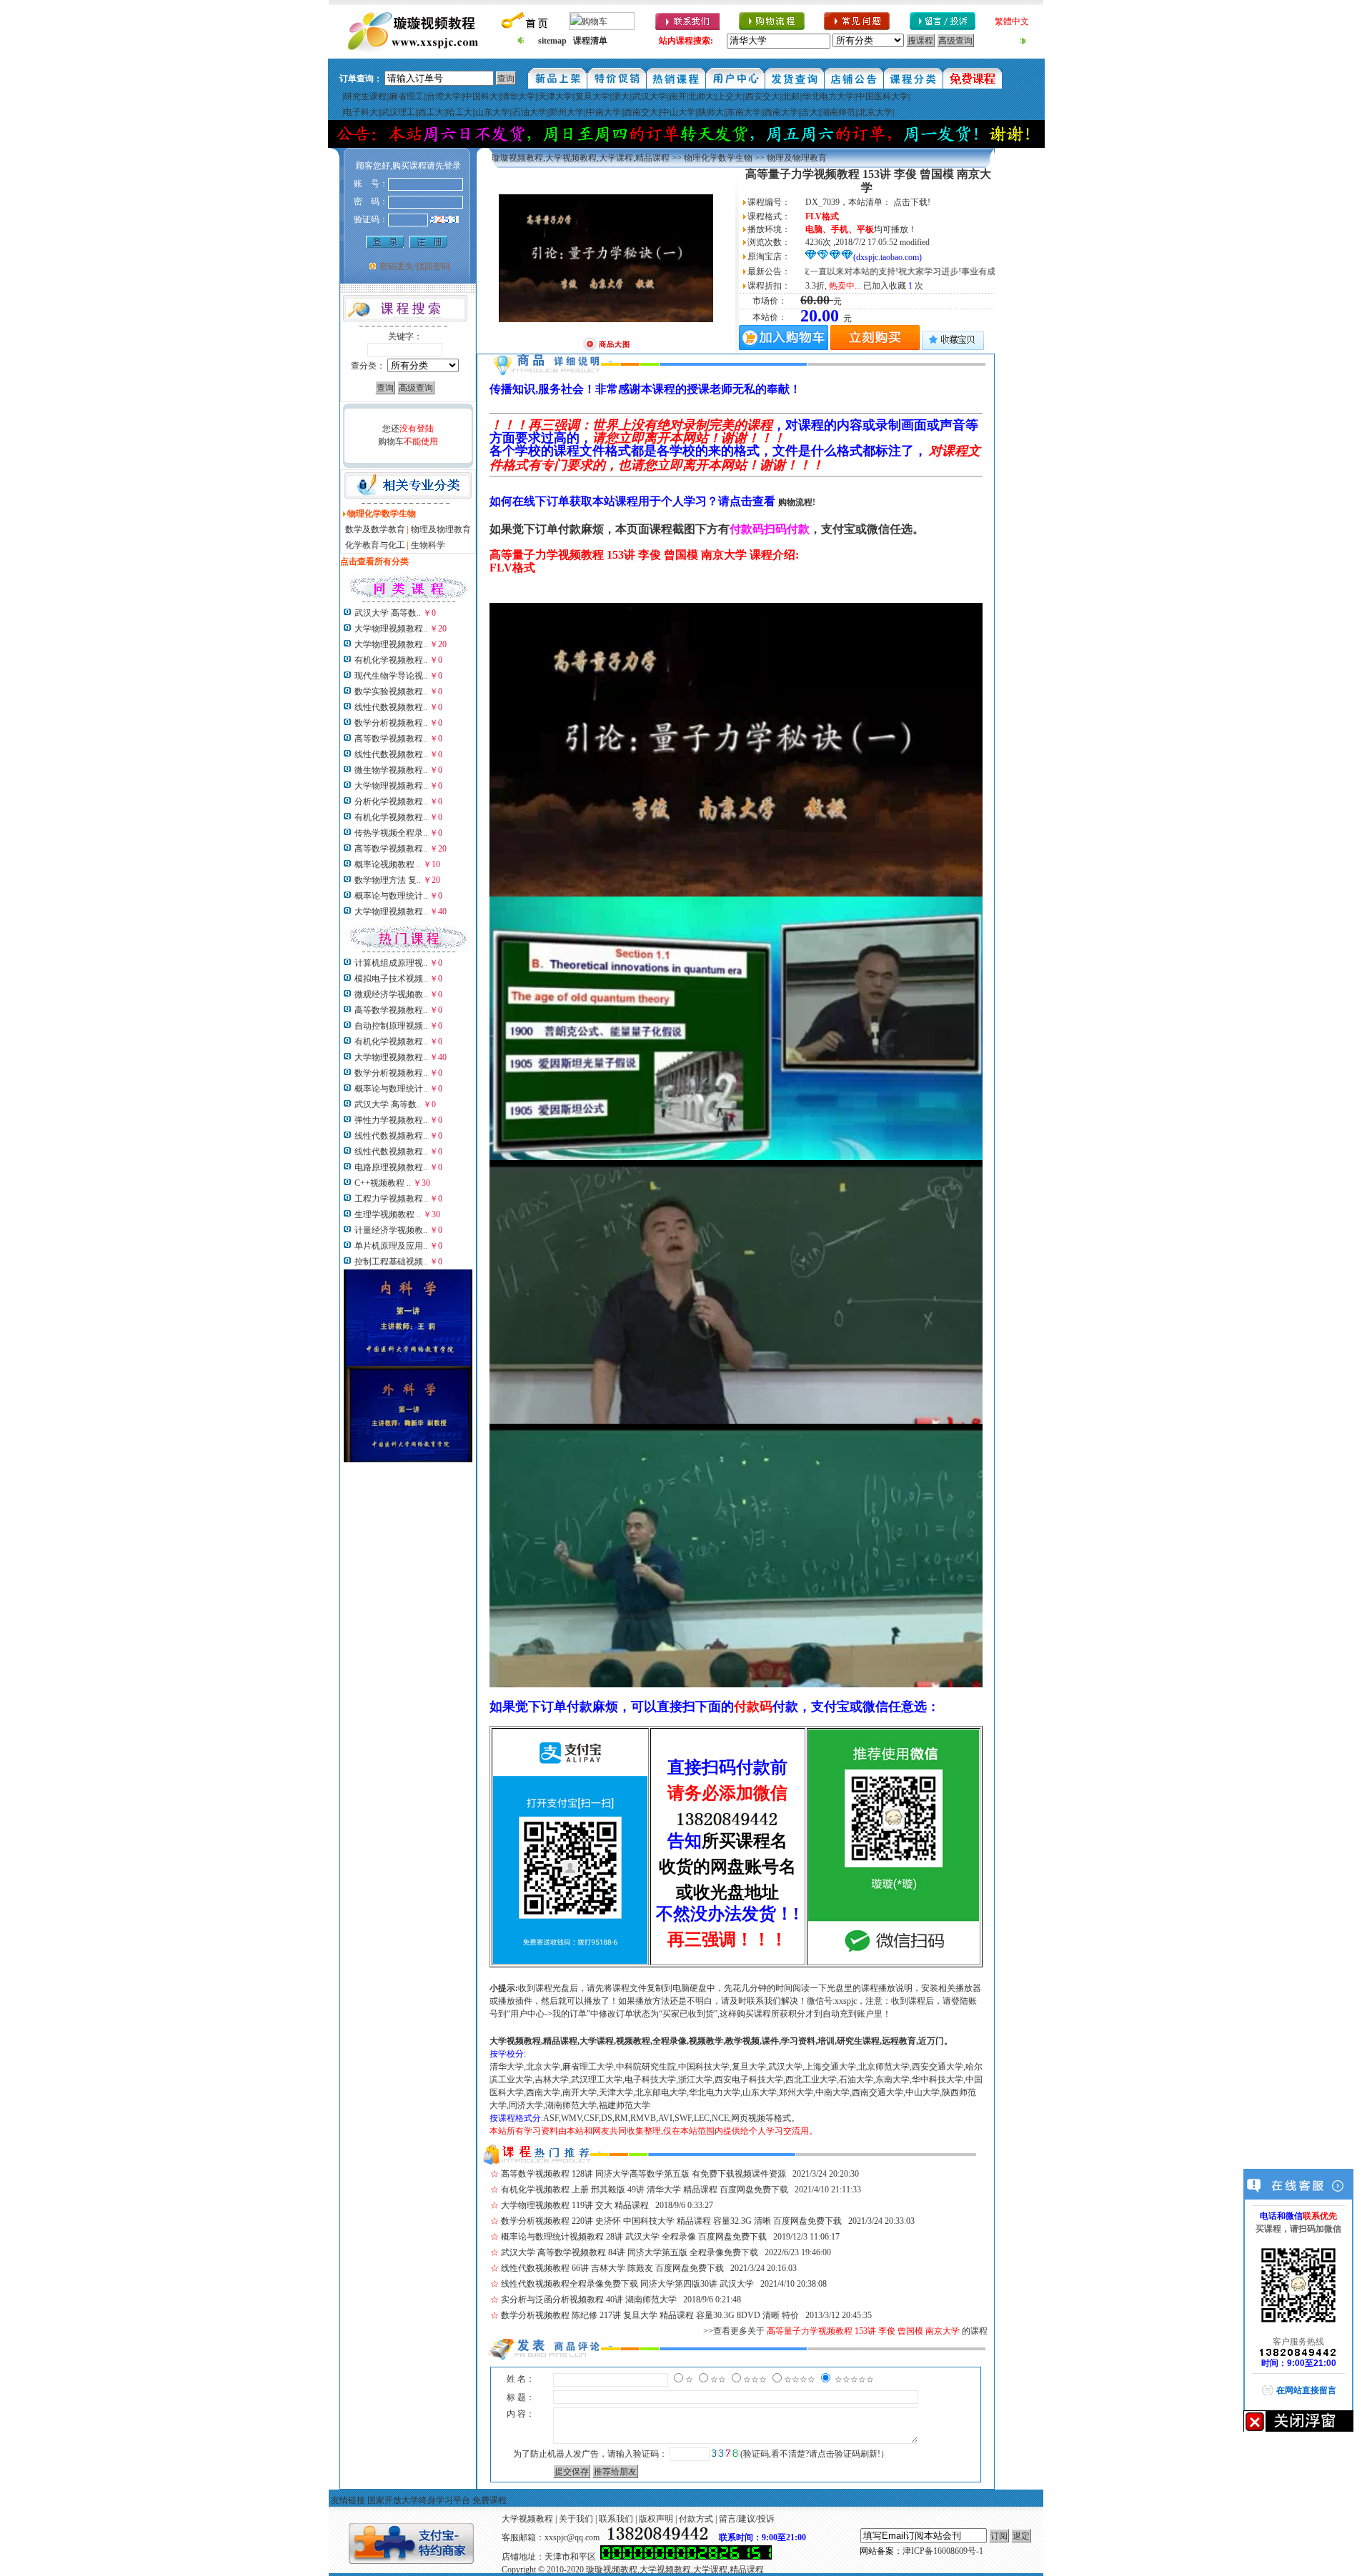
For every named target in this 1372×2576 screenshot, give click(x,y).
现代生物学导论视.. (391, 676)
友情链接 (348, 2500)
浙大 (621, 96)
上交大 (730, 96)
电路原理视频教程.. (391, 1167)
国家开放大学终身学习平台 (419, 2500)
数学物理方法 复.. (388, 880)
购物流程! (797, 502)
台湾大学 (444, 96)
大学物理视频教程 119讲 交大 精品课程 (575, 2205)
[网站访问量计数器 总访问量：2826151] (686, 2557)
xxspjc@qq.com (572, 2537)
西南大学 (781, 112)
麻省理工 (407, 96)
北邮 (791, 96)
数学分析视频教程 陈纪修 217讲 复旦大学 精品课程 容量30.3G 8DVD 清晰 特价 (650, 2315)
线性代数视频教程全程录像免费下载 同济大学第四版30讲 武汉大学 (627, 2284)
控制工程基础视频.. (391, 1262)
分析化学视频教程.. (391, 802)
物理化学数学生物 (718, 158)
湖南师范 (838, 112)
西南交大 (641, 112)
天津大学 (555, 96)
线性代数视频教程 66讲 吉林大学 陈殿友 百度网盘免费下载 (612, 2268)
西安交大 (762, 96)
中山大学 (678, 112)
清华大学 (518, 96)
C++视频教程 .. (383, 1183)
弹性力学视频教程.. (391, 1120)
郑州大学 (567, 112)
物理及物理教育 (441, 529)
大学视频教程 (527, 2519)
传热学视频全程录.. (391, 833)
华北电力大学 (828, 96)
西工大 (431, 112)
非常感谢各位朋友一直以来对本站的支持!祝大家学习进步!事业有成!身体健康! (848, 271)
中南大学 (604, 112)
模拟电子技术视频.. (391, 979)
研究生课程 (365, 96)
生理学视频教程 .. (388, 1214)
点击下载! (912, 202)
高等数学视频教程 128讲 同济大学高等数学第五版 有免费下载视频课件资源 (643, 2174)
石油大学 (530, 112)
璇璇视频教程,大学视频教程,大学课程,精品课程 (581, 158)
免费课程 (489, 2500)
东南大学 (744, 112)
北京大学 (875, 112)
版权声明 (656, 2519)
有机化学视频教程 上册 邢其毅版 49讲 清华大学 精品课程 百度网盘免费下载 (645, 2190)
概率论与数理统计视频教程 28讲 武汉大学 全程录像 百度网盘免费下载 (634, 2237)
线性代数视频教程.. (391, 707)
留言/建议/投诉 (747, 2519)
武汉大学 (650, 96)
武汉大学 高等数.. (388, 613)
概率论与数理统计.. (391, 896)
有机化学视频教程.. (391, 660)
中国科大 (481, 96)
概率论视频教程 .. (388, 864)
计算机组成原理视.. (391, 963)
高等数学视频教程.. (391, 739)
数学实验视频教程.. (391, 692)
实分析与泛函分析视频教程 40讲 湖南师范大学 (589, 2300)
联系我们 (616, 2519)
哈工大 (459, 112)
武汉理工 (398, 112)
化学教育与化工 (375, 545)
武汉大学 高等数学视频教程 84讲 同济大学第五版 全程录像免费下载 (630, 2252)
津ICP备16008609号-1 (943, 2551)
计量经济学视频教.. (391, 1230)
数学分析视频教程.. (391, 723)
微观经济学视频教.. (391, 994)
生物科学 (428, 545)
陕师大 (711, 112)
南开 (678, 96)
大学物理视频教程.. (391, 629)
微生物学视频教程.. (391, 770)
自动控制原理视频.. (391, 1026)
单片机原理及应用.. (391, 1246)
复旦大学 (592, 96)
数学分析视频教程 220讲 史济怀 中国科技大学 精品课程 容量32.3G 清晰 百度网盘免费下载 (671, 2221)
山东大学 (492, 112)
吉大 (810, 112)
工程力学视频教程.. (391, 1199)
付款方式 (696, 2519)
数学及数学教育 (375, 529)
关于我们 (576, 2519)
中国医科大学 (883, 96)
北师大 (701, 96)
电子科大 (361, 112)
